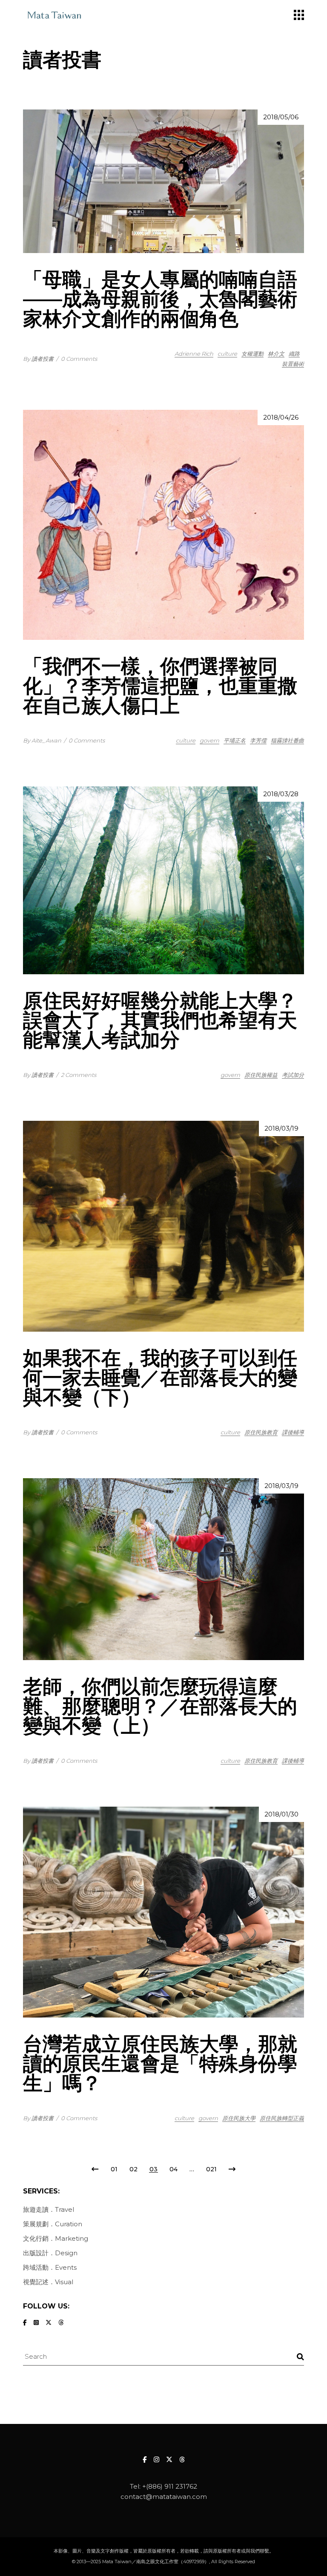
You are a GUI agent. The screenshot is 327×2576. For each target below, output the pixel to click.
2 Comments (79, 1075)
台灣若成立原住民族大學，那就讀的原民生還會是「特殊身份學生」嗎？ (160, 2063)
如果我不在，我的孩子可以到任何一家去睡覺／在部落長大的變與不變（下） (160, 1377)
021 (211, 2169)
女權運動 (252, 354)
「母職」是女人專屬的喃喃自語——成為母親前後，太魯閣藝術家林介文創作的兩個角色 (160, 299)
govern (209, 740)
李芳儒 (258, 740)
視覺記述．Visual (48, 2282)
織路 (294, 354)
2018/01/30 (281, 1814)
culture (227, 354)
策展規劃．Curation (53, 2224)
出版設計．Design (50, 2253)
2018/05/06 (281, 117)
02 (133, 2169)
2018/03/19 (281, 1128)
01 (114, 2169)
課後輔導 (293, 1432)
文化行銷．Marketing (56, 2238)
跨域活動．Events (50, 2267)
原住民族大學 (239, 2118)
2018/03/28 (281, 794)
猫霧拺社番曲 (287, 740)
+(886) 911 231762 (170, 2486)
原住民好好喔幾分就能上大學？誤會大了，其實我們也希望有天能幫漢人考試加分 (160, 1020)
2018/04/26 (281, 417)
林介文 (276, 354)
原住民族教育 (261, 1432)
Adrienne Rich (194, 354)
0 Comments (79, 359)
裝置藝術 (293, 364)
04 (174, 2169)
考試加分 (293, 1075)
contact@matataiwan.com (164, 2497)
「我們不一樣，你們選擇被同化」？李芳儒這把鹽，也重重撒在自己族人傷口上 (160, 686)
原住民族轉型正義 (282, 2118)
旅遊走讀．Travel (49, 2209)
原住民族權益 (261, 1075)
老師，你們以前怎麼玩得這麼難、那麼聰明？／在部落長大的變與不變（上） (160, 1706)
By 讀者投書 (38, 359)
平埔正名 (235, 740)
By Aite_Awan (42, 740)
